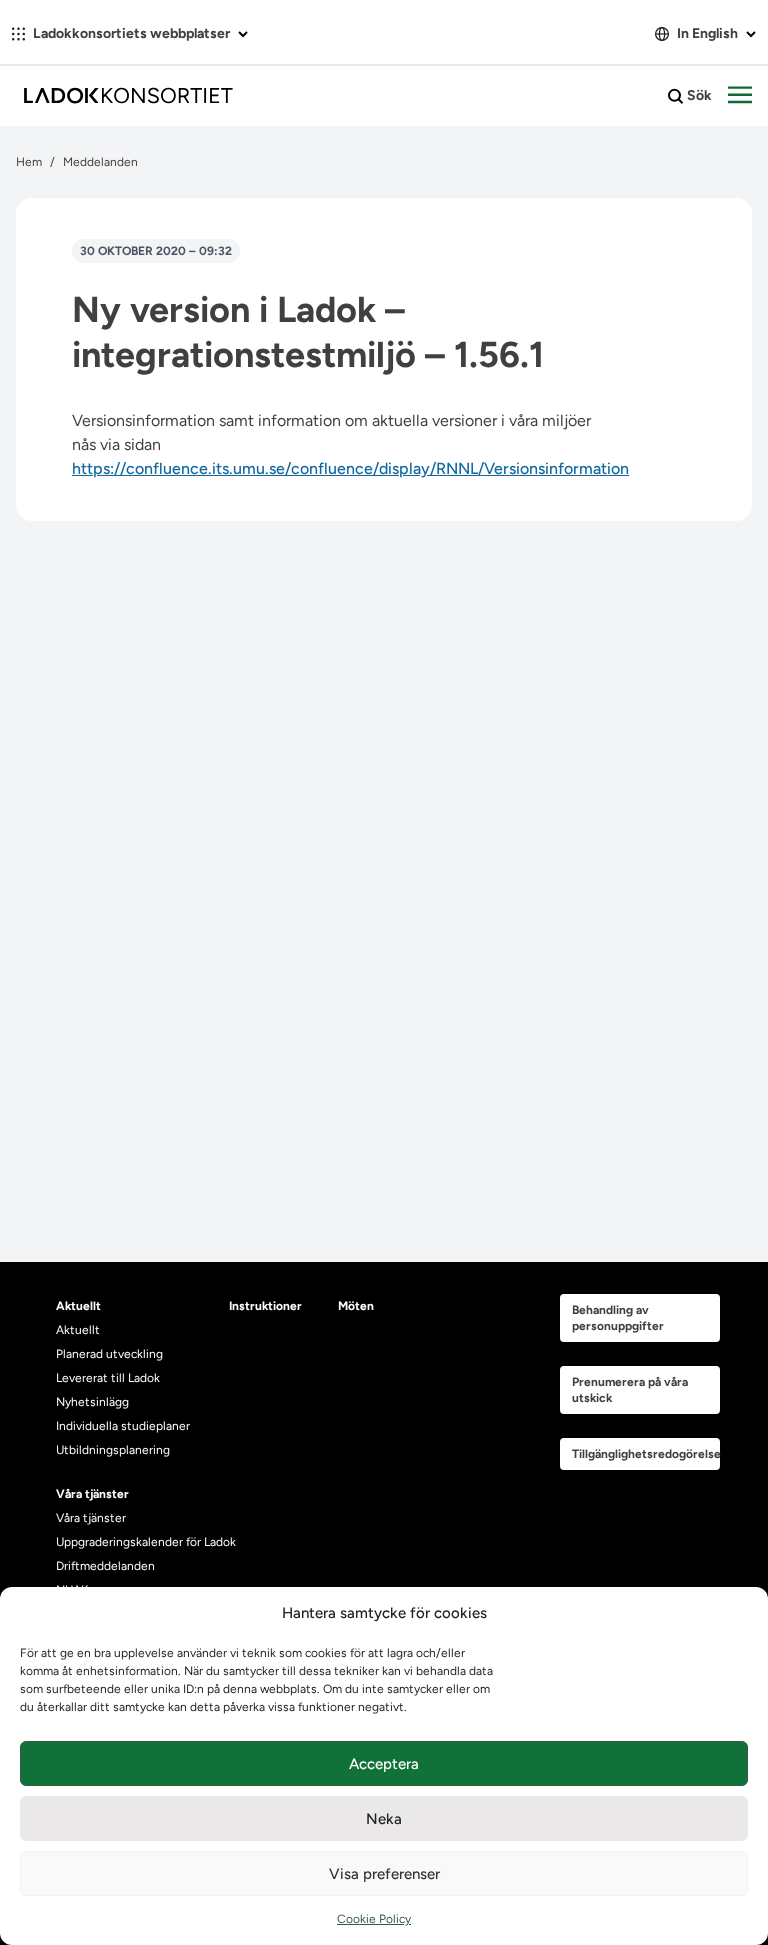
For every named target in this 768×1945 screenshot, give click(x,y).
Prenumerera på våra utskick (630, 1390)
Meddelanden (100, 162)
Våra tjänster (91, 1518)
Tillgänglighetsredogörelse (646, 1454)
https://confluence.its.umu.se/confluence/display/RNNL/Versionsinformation (350, 468)
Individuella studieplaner (124, 1426)
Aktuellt (78, 1330)
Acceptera (384, 1764)
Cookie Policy (374, 1919)
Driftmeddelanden (105, 1566)
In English (707, 33)
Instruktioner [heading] (265, 1306)
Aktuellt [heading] (78, 1306)
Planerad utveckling (109, 1354)
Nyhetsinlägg (92, 1402)
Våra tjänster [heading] (92, 1494)
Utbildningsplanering (113, 1450)
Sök (698, 95)
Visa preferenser (384, 1874)
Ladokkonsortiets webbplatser (131, 33)
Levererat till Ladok (108, 1378)
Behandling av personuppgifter (618, 1318)
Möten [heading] (356, 1306)
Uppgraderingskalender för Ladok (146, 1542)
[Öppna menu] (740, 96)
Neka (384, 1819)
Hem (29, 162)
